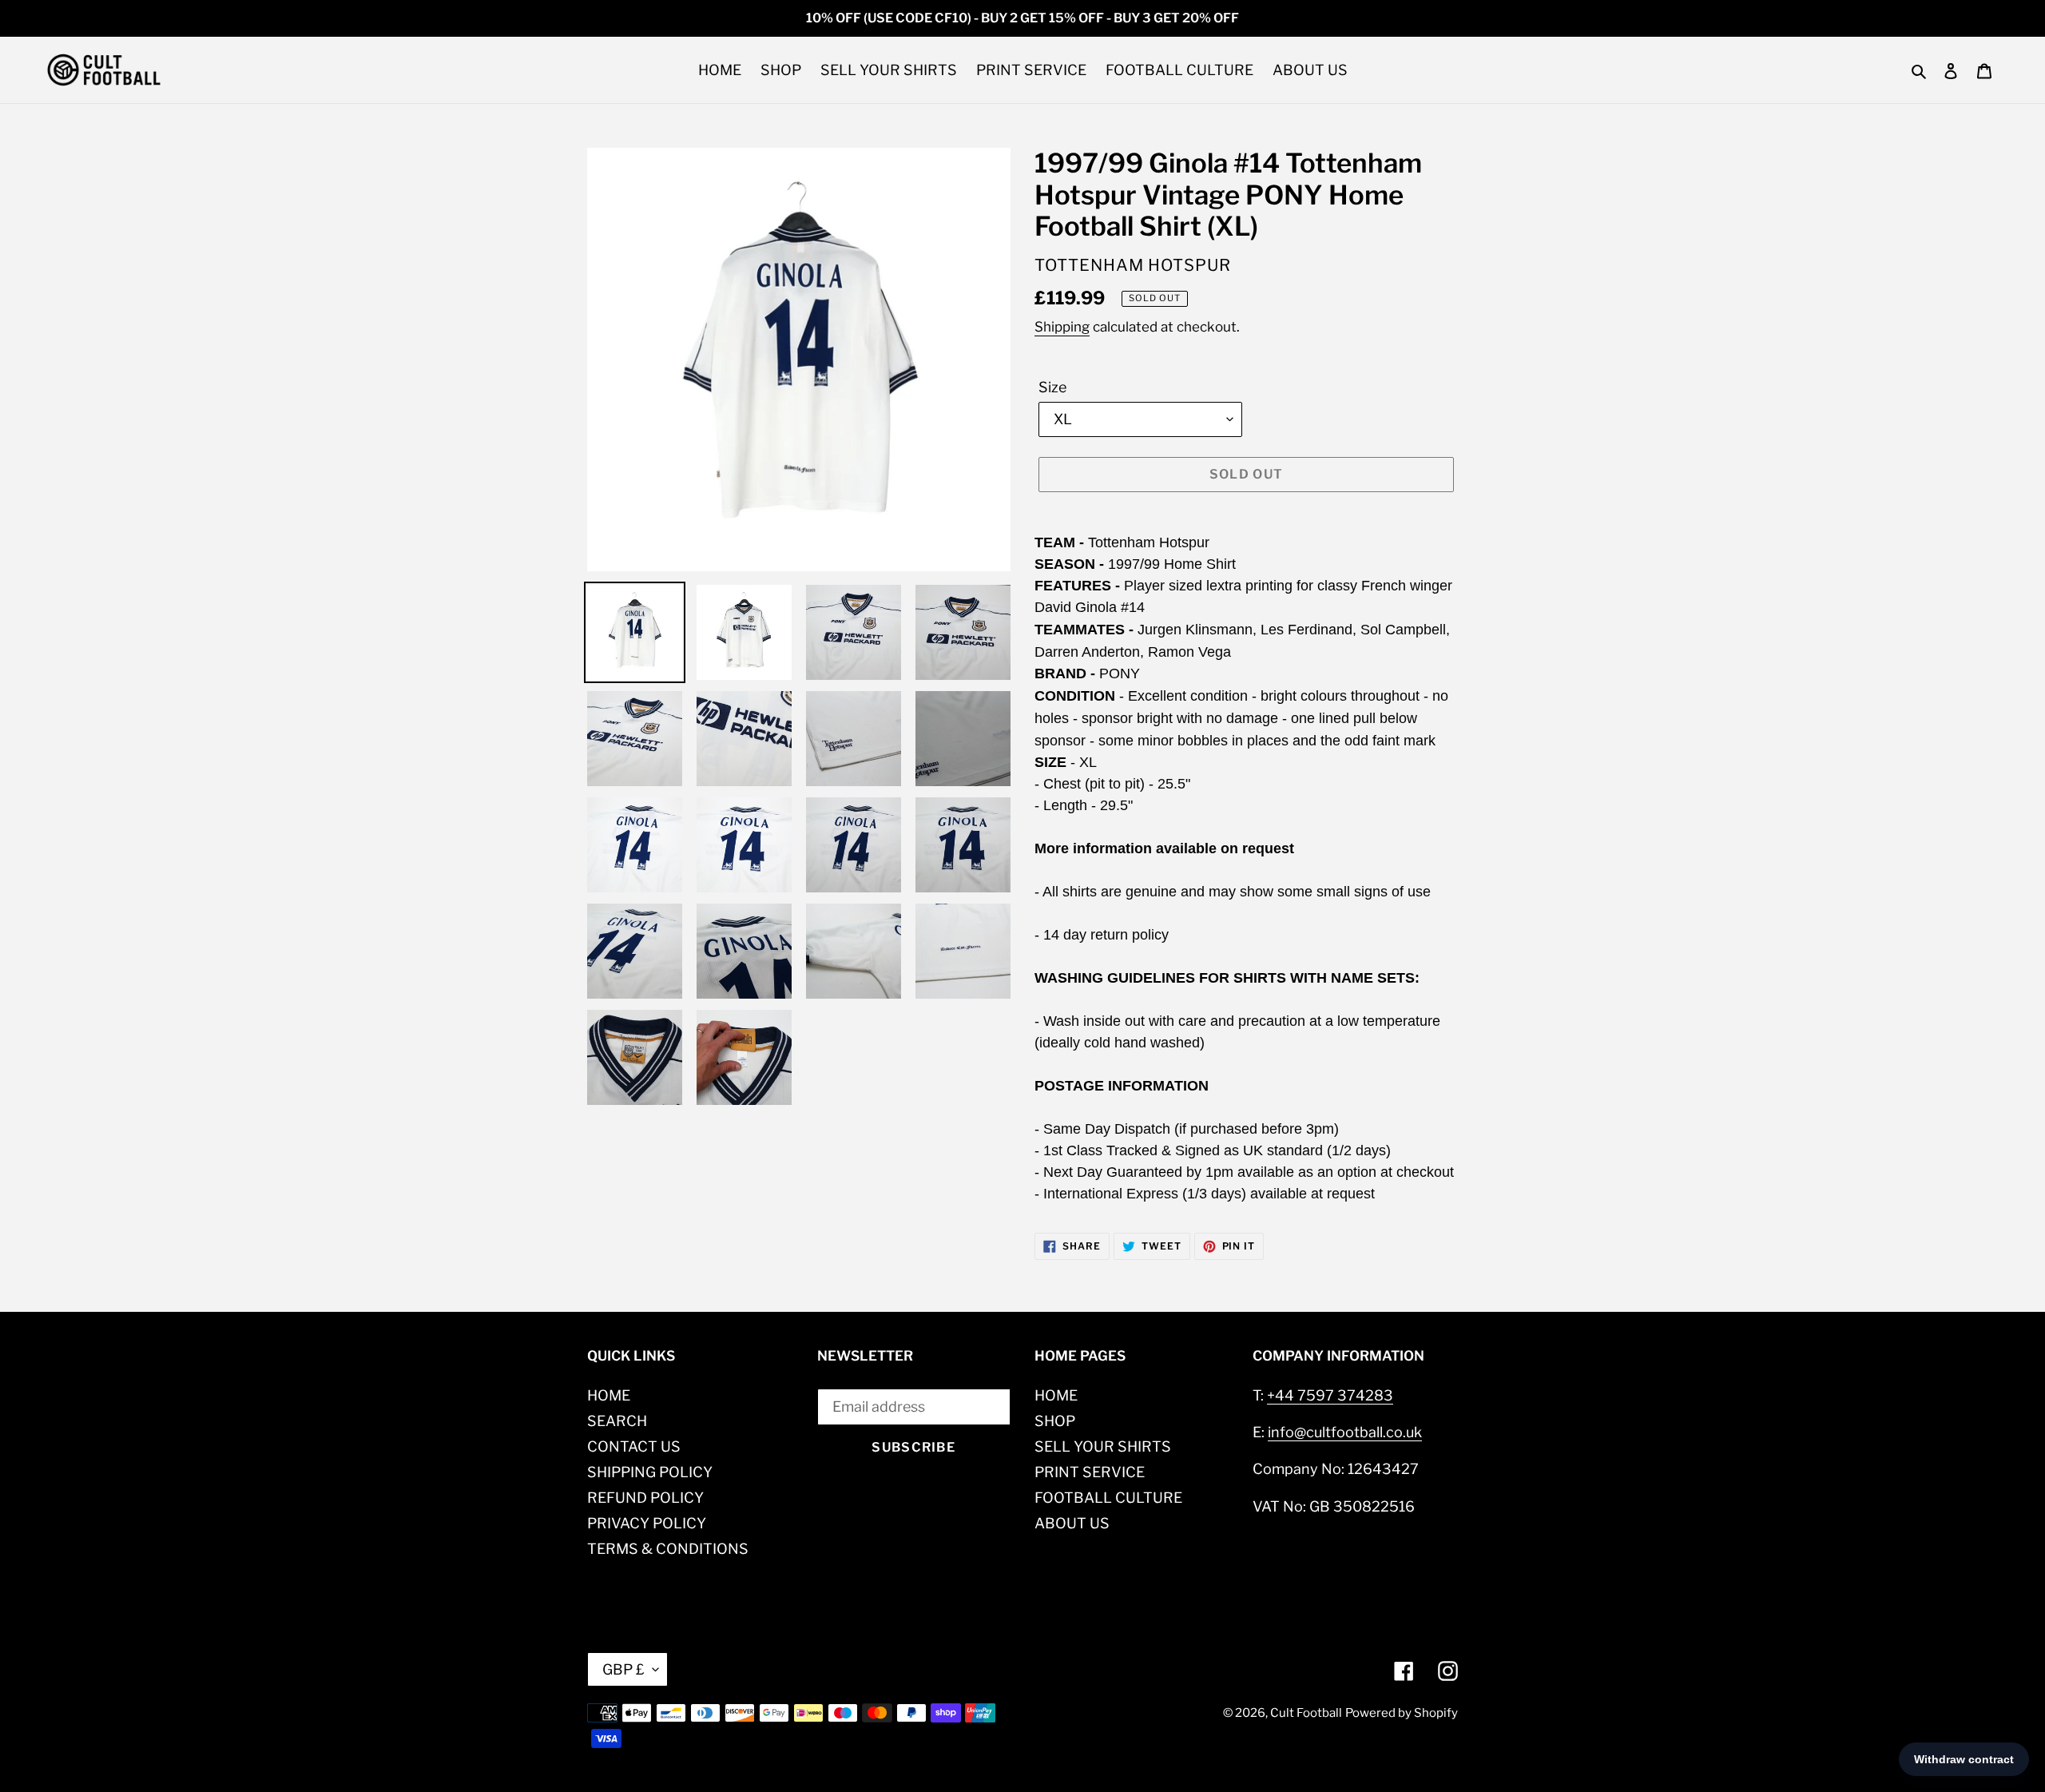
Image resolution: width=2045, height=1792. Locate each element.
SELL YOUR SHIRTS (1103, 1446)
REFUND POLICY (645, 1498)
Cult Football (1306, 1713)
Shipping (1062, 327)
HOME (609, 1395)
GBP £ (623, 1669)
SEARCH (617, 1421)
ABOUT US (1072, 1523)
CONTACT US (634, 1446)
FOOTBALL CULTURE (1108, 1498)
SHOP (1055, 1421)
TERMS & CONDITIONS (668, 1549)
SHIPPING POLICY (650, 1472)
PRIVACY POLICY (647, 1523)
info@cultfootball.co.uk (1345, 1432)
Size (1052, 387)
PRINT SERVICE (1090, 1472)
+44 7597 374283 (1330, 1395)
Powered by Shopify (1402, 1713)
